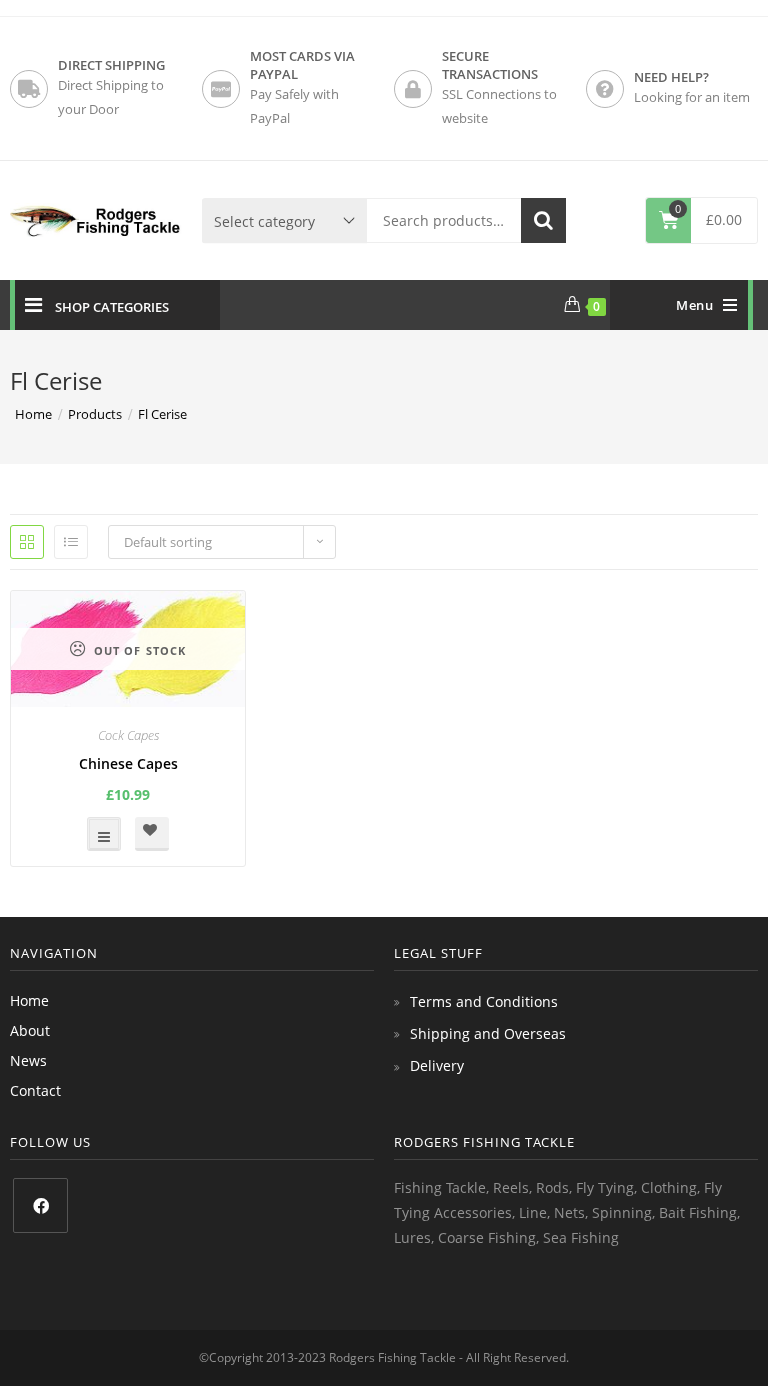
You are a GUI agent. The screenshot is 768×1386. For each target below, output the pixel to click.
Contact (35, 1090)
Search (543, 220)
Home (29, 1000)
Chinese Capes (128, 763)
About (30, 1030)
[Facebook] (40, 1205)
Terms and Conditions (484, 1001)
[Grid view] (27, 542)
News (28, 1060)
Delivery (437, 1065)
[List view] (71, 542)
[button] (152, 834)
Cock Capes (128, 735)
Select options (104, 834)
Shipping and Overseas (488, 1033)
